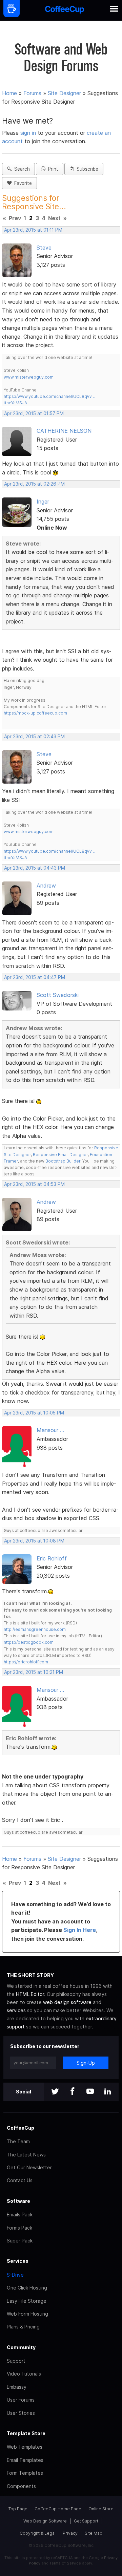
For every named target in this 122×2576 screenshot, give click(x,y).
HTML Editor (30, 1994)
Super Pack (20, 2241)
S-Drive (15, 2275)
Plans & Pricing (23, 2327)
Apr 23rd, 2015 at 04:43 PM (35, 868)
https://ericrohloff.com (26, 1662)
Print (52, 169)
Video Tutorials (24, 2374)
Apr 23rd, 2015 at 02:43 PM (34, 737)
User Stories (21, 2413)
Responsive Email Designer (60, 1155)
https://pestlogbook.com (29, 1642)
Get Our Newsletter (29, 2167)
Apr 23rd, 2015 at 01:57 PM (34, 413)
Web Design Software (45, 2521)
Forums (32, 93)
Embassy (17, 2387)
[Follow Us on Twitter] (55, 2092)
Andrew (46, 886)
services (16, 2010)
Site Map (94, 2533)
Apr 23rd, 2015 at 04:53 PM (34, 1184)
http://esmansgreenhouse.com (35, 1629)
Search (21, 169)
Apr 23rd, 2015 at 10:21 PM (34, 1672)
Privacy (70, 2533)
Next (54, 218)
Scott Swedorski (58, 995)
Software (18, 2201)
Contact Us (20, 2180)
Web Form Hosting (27, 2314)
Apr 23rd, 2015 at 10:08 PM (34, 1541)
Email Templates (25, 2460)
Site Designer (64, 93)
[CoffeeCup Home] (65, 10)
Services (18, 2261)
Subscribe (86, 169)
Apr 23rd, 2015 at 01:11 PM (33, 230)
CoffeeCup (21, 2128)
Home (9, 93)
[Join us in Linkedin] (108, 2092)
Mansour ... (50, 1430)
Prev (15, 218)
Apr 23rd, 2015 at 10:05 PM (34, 1413)
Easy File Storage (27, 2301)
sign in (29, 133)
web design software (67, 2002)
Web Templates (25, 2447)
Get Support (86, 2521)
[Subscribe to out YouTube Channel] (90, 2092)
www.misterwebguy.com (29, 377)
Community (21, 2347)
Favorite (22, 183)
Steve (44, 248)
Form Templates (25, 2473)
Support (16, 2361)
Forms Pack (19, 2228)
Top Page (18, 2509)
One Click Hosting (27, 2288)
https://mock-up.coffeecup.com (35, 713)
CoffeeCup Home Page (58, 2509)
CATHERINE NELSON (64, 431)
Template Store (26, 2433)
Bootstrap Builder (63, 1161)
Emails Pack (20, 2215)
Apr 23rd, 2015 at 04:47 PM (35, 977)
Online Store (101, 2509)
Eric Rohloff (52, 1558)
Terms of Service (65, 2563)
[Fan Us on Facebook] (73, 2092)
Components (21, 2486)
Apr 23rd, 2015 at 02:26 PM (34, 484)
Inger (43, 502)
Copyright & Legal (38, 2533)
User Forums (21, 2400)
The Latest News (26, 2155)
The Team (18, 2141)
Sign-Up (86, 2063)
